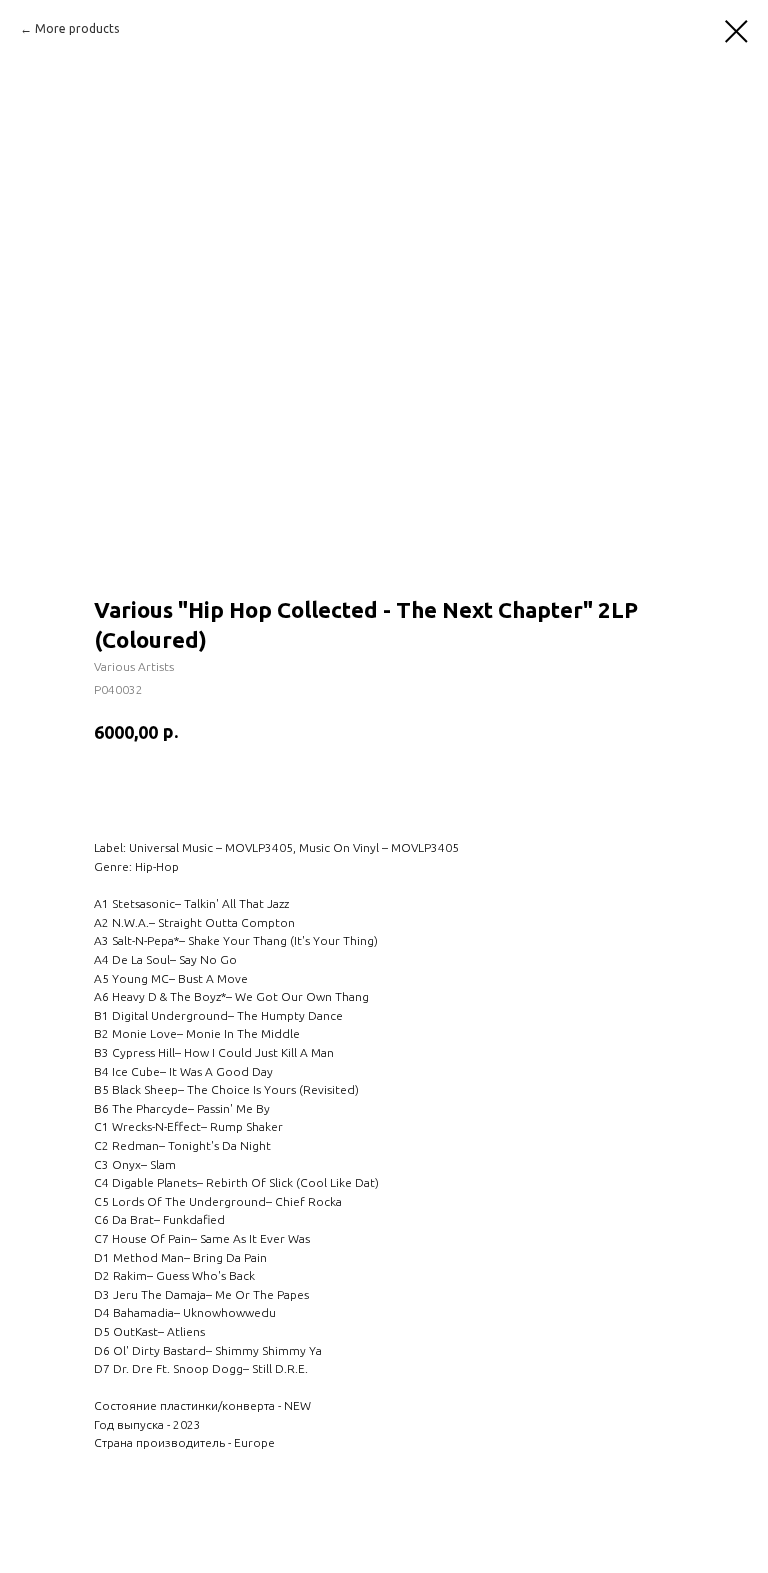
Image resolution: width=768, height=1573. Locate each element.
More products (77, 28)
